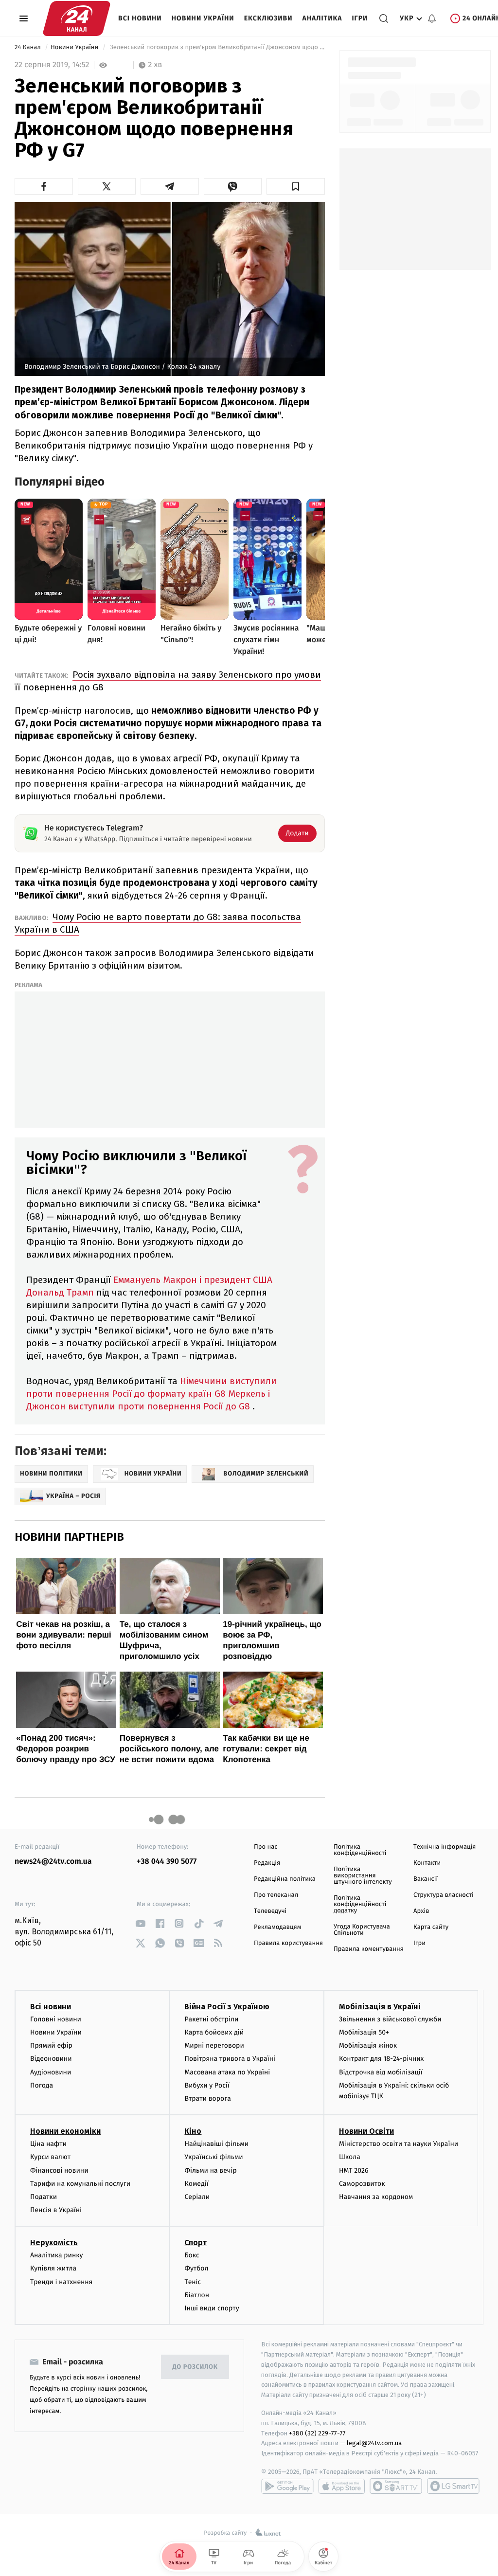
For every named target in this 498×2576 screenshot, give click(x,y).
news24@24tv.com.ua (53, 1862)
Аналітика (322, 18)
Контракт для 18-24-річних (381, 2059)
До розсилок (195, 2367)
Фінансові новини (59, 2171)
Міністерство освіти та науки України (399, 2144)
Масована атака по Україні (227, 2072)
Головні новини (56, 2019)
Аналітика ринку (56, 2255)
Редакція (267, 1863)
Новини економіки (65, 2131)
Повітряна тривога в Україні (230, 2059)
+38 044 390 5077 (167, 1862)
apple (342, 2486)
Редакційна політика (285, 1879)
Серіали (197, 2197)
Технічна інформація (445, 1847)
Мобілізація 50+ (364, 2032)
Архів (421, 1911)
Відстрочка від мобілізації (381, 2072)
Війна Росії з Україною (227, 2007)
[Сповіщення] (432, 18)
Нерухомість (54, 2243)
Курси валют (50, 2157)
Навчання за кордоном (376, 2197)
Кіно (193, 2131)
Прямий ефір (51, 2045)
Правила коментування (369, 1949)
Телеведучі (270, 1911)
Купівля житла (53, 2268)
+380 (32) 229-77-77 (317, 2433)
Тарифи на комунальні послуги (80, 2184)
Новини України (203, 18)
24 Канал (28, 47)
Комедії (196, 2184)
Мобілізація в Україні (380, 2007)
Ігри (360, 18)
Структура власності (444, 1895)
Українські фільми (213, 2157)
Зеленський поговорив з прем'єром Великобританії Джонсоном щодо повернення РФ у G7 (216, 47)
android (287, 2486)
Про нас (266, 1847)
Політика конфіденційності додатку (360, 1904)
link (140, 1923)
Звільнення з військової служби (390, 2019)
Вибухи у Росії (207, 2085)
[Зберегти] (296, 186)
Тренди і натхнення (61, 2282)
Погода (42, 2085)
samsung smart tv (453, 2486)
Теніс (193, 2282)
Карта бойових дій (214, 2032)
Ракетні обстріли (211, 2019)
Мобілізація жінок (368, 2045)
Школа (350, 2157)
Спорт (196, 2243)
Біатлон (197, 2295)
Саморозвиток (362, 2184)
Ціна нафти (48, 2144)
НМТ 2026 (354, 2171)
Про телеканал (276, 1895)
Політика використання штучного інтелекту (363, 1876)
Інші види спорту (212, 2308)
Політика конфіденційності (360, 1850)
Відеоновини (51, 2059)
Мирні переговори (214, 2045)
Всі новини (140, 18)
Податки (44, 2197)
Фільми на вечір (210, 2171)
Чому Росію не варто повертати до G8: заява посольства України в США (158, 923)
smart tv (396, 2486)
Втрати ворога (207, 2099)
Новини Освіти (366, 2131)
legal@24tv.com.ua (374, 2443)
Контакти (427, 1863)
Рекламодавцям (277, 1927)
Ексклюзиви (268, 18)
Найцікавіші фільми (216, 2144)
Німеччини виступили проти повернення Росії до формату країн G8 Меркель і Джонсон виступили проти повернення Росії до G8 (151, 1394)
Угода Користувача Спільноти (362, 1930)
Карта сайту (431, 1927)
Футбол (196, 2268)
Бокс (192, 2255)
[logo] (77, 18)
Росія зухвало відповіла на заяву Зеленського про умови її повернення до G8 (168, 681)
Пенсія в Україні (56, 2210)
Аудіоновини (51, 2072)
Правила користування (288, 1943)
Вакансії (426, 1879)
